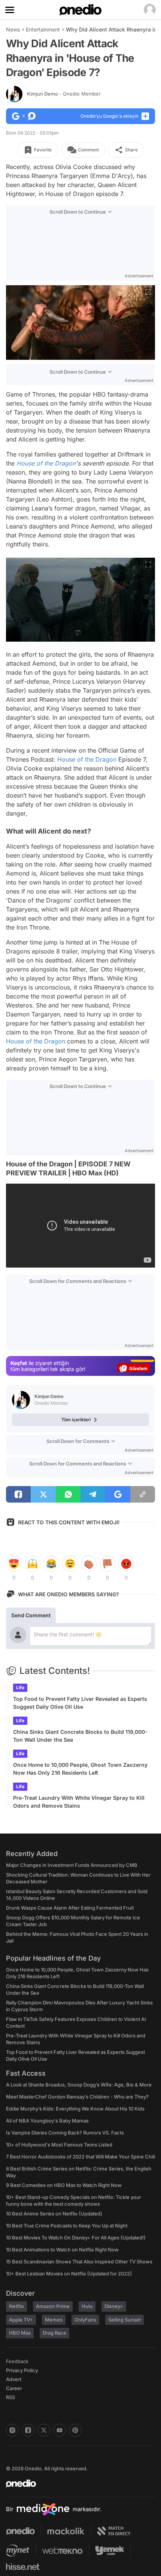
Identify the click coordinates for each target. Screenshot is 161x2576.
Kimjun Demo (64, 94)
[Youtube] (60, 2430)
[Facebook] (28, 2430)
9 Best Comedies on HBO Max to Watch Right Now (64, 2185)
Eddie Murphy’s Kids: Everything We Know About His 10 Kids (75, 2109)
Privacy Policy (22, 2370)
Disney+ (114, 2306)
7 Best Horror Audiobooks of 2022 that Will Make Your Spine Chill (80, 2157)
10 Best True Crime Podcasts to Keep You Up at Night (67, 2226)
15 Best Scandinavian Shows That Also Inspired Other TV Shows (79, 2262)
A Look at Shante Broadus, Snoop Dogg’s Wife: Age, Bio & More (79, 2085)
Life (20, 1688)
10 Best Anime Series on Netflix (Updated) (54, 2214)
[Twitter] (44, 2430)
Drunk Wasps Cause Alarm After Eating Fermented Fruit (70, 1908)
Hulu (87, 2306)
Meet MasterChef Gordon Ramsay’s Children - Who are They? (77, 2097)
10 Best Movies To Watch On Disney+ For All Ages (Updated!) (76, 2238)
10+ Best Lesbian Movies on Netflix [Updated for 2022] (69, 2274)
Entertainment (43, 29)
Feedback (17, 2361)
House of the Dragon (46, 463)
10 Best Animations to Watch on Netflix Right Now (62, 2250)
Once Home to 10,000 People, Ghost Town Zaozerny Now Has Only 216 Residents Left (80, 1769)
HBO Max (20, 2333)
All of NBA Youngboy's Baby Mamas (47, 2121)
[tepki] (14, 1564)
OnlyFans (85, 2320)
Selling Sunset (124, 2320)
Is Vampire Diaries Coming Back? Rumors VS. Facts (65, 2133)
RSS (10, 2397)
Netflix (16, 2306)
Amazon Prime (53, 2306)
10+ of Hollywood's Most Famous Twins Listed (59, 2145)
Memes (54, 2320)
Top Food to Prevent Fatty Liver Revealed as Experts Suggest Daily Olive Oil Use (80, 1703)
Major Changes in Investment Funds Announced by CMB (72, 1865)
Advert (14, 2379)
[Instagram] (12, 2430)
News (13, 29)
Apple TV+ (21, 2320)
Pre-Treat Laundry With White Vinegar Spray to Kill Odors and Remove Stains (79, 1802)
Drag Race (54, 2333)
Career (14, 2388)
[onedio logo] (76, 2483)
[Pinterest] (75, 2430)
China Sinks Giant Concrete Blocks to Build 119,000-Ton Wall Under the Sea (80, 1736)
